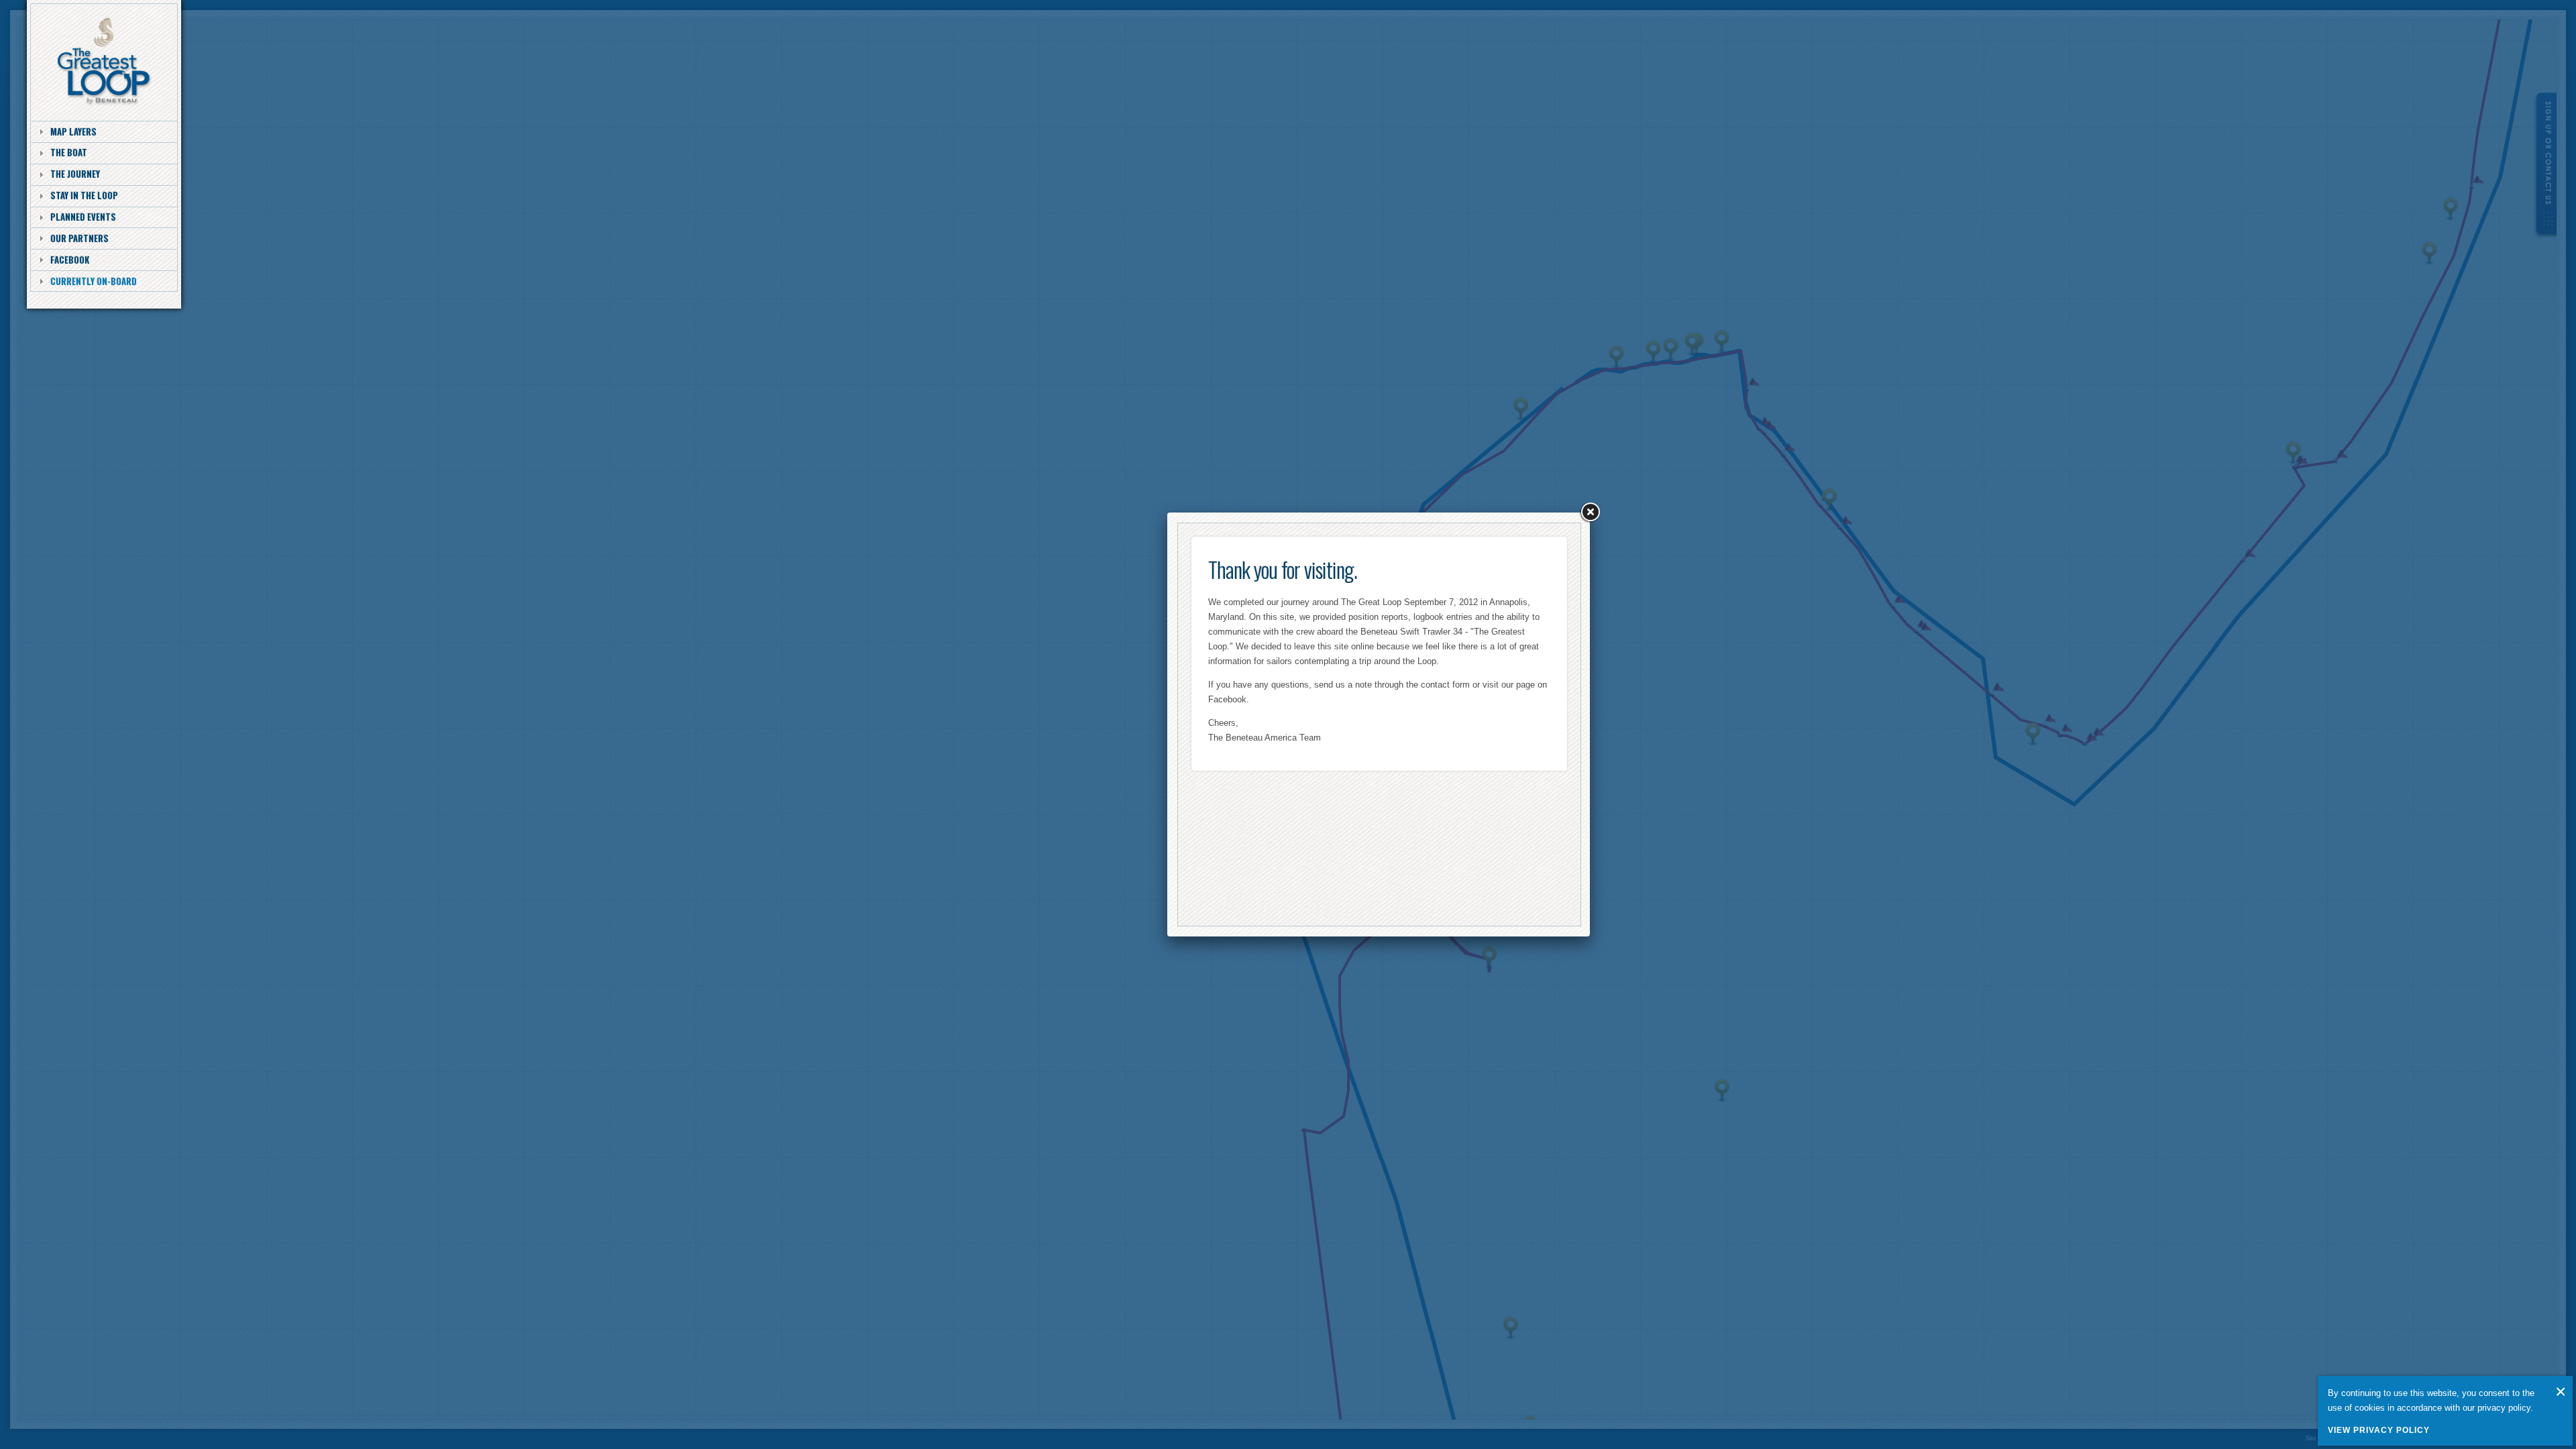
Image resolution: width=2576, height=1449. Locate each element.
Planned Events (83, 217)
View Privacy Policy (2379, 1430)
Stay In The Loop (84, 195)
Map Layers (73, 131)
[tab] (104, 131)
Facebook (70, 260)
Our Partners (79, 238)
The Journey (75, 174)
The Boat (69, 152)
